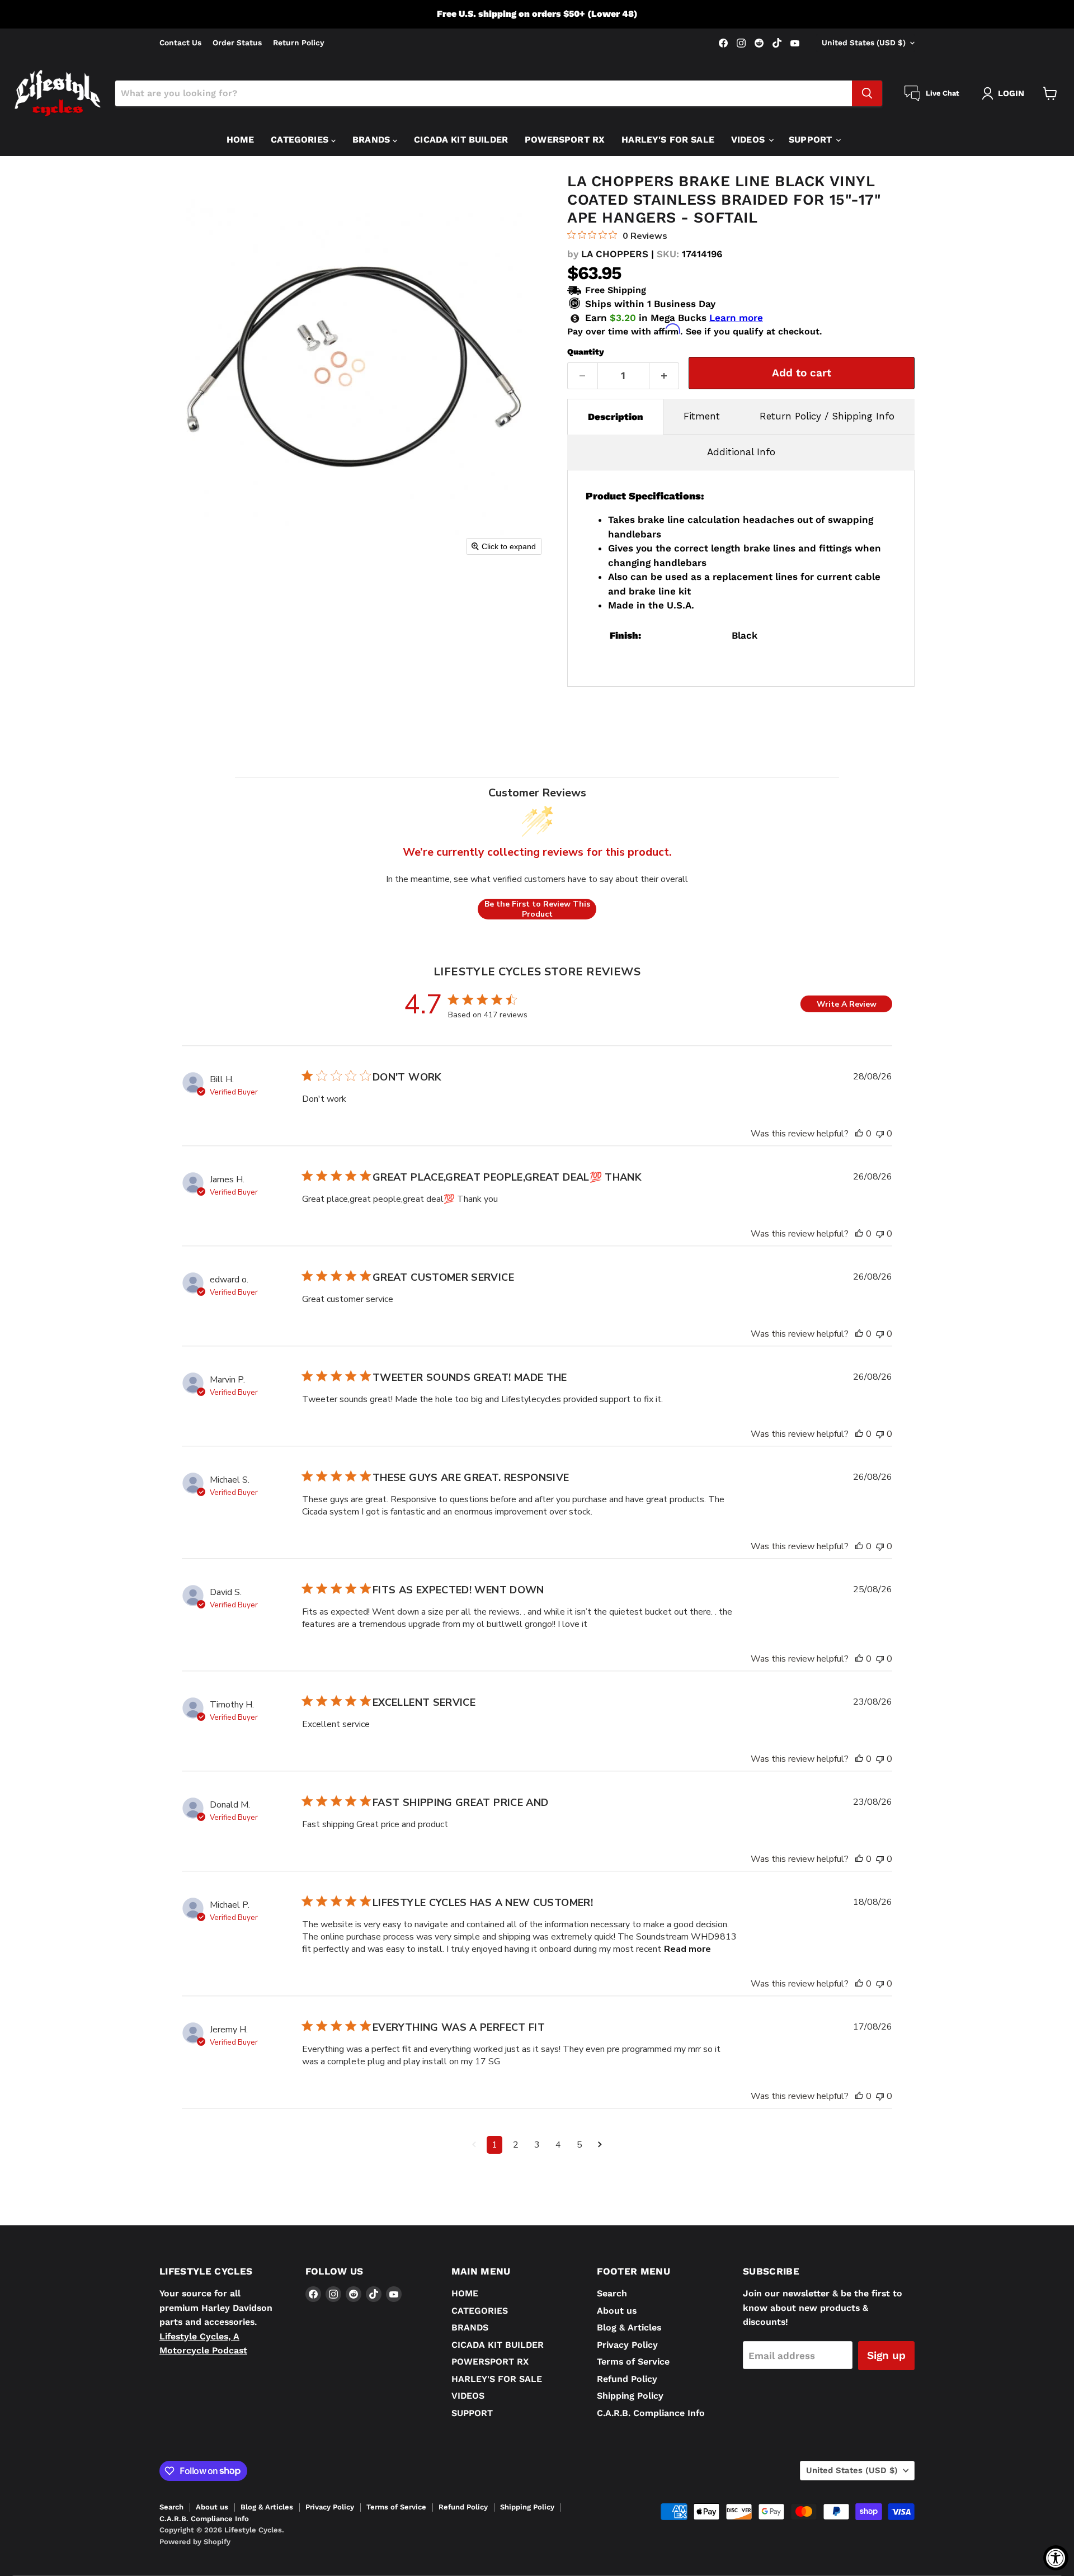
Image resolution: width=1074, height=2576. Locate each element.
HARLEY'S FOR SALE (668, 140)
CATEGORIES (301, 140)
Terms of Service (633, 2362)
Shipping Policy (630, 2396)
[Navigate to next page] (600, 2145)
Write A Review (847, 1004)
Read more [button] (687, 1949)
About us (617, 2311)
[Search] (867, 93)
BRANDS (373, 140)
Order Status (237, 43)
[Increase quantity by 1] (665, 376)
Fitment (702, 416)
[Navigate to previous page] (474, 2145)
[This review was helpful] (859, 1134)
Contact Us (180, 43)
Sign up (886, 2355)
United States (864, 43)
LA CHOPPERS (615, 254)
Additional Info (741, 452)
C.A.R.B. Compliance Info (651, 2413)
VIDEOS (749, 140)
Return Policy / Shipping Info (827, 416)
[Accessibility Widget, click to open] (1056, 2558)
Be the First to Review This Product (537, 909)
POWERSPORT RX (565, 140)
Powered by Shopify (195, 2542)
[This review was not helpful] (880, 1134)
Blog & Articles (629, 2327)
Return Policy (299, 43)
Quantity (586, 352)
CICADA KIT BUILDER (461, 140)
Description (616, 417)
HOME (241, 140)
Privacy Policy (627, 2345)
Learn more (736, 318)
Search (612, 2293)
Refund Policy (627, 2379)
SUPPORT (812, 140)
